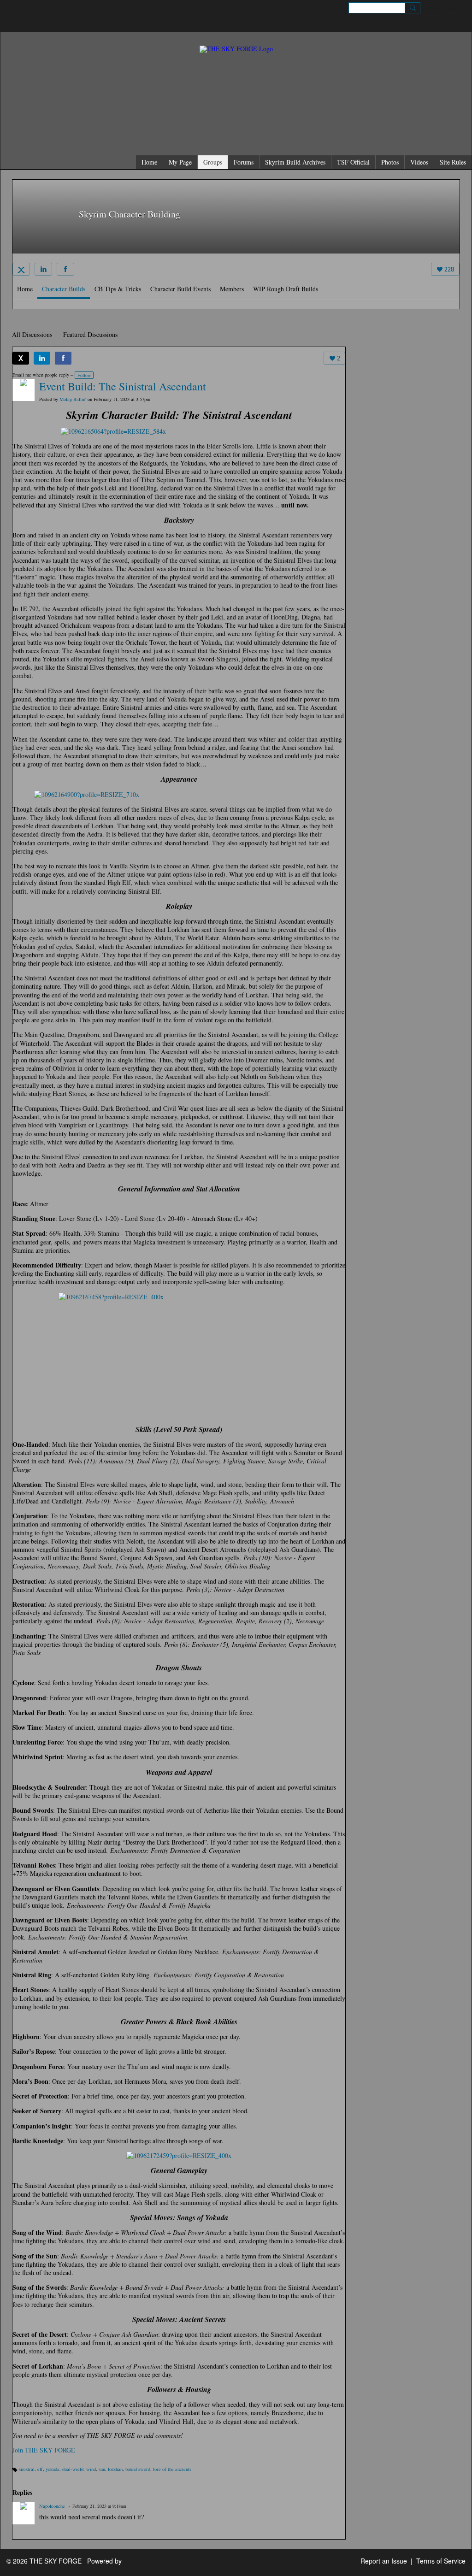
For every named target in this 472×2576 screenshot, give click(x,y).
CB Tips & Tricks (118, 289)
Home (25, 289)
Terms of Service (441, 2561)
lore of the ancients (172, 2469)
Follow (84, 375)
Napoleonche (52, 2506)
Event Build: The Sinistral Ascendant (123, 386)
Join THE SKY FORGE (44, 2450)
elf (40, 2469)
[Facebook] (65, 269)
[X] (21, 269)
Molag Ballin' (73, 399)
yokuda (53, 2469)
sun (102, 2469)
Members (232, 289)
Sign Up (434, 7)
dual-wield (73, 2469)
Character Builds (64, 289)
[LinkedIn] (43, 269)
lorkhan (115, 2469)
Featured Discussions (90, 334)
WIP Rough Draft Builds (286, 289)
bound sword (138, 2469)
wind (91, 2469)
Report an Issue (384, 2561)
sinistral (27, 2469)
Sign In (456, 7)
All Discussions (32, 334)
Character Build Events (180, 289)
